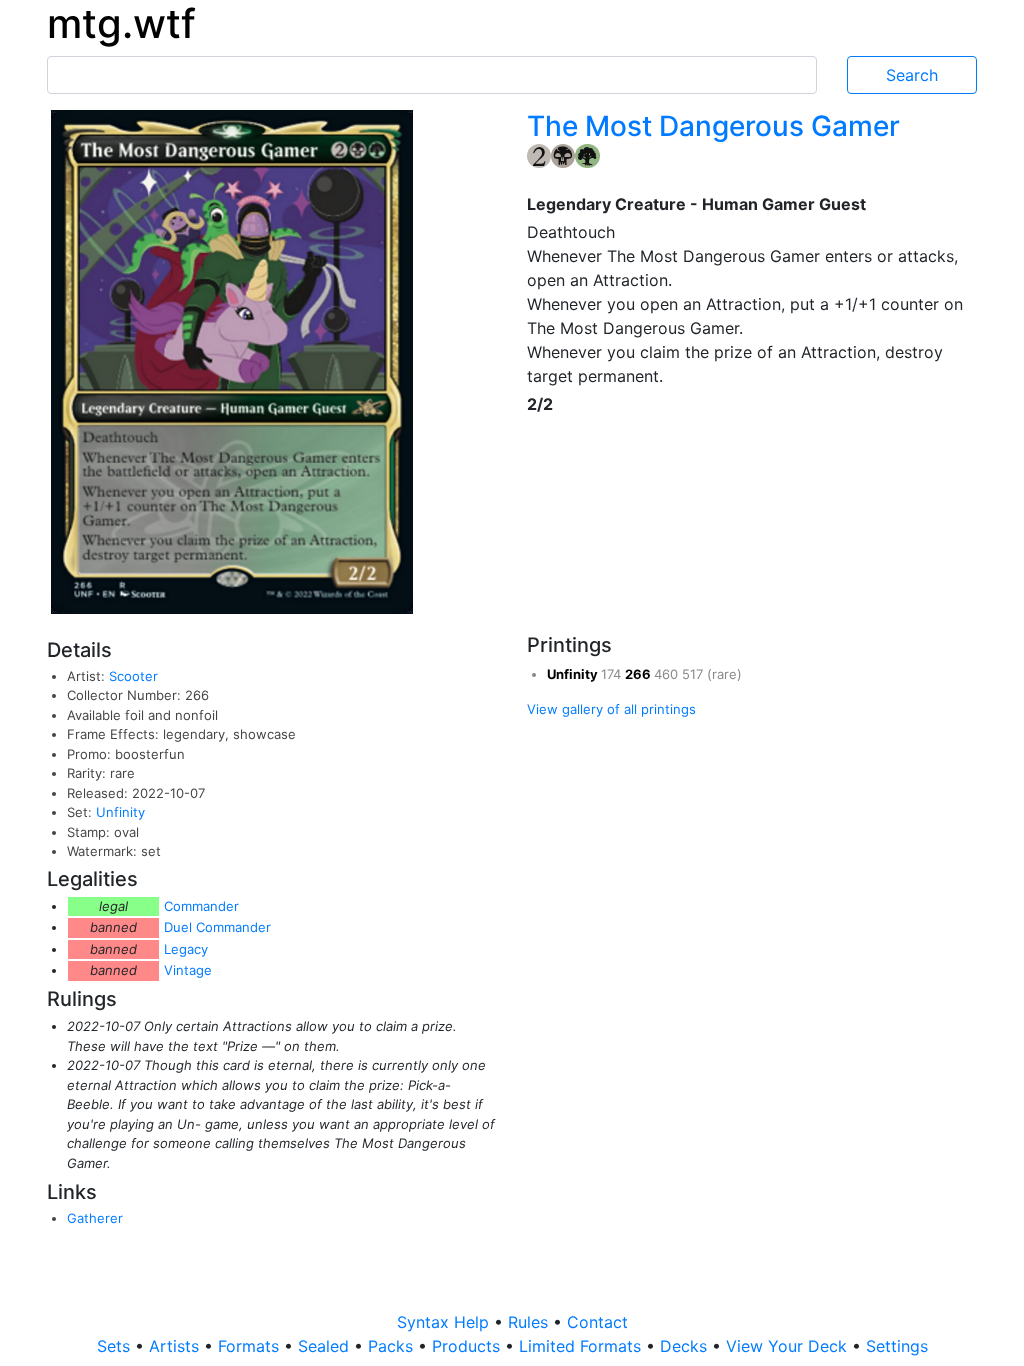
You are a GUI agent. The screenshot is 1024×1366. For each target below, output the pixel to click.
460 (668, 674)
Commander (201, 906)
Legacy (186, 949)
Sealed (326, 1346)
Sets (116, 1346)
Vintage (188, 970)
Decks (686, 1346)
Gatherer (95, 1218)
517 (694, 674)
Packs (393, 1346)
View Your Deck (789, 1346)
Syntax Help (445, 1322)
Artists (176, 1346)
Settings (897, 1346)
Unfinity (120, 812)
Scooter (133, 676)
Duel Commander (217, 927)
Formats (251, 1346)
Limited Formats (582, 1346)
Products (468, 1346)
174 (613, 674)
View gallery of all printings (611, 709)
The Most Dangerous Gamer (713, 126)
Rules (530, 1322)
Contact (597, 1322)
